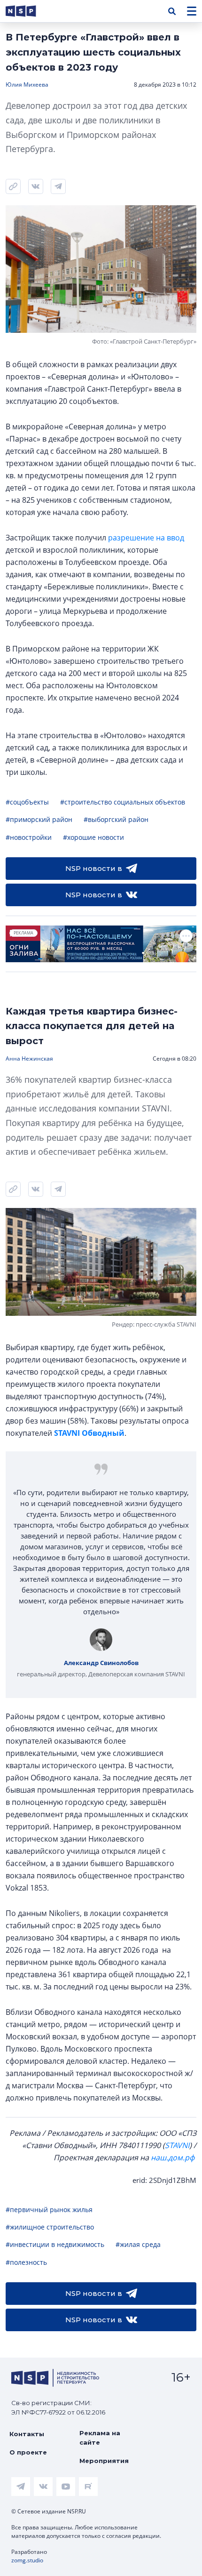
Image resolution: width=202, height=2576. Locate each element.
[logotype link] (29, 11)
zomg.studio (27, 2560)
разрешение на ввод (146, 538)
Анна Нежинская (29, 1059)
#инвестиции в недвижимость (55, 2244)
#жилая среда (138, 2244)
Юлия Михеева (27, 85)
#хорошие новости (93, 837)
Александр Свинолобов (101, 1663)
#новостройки (29, 837)
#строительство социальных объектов (123, 802)
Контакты (27, 2434)
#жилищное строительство (50, 2227)
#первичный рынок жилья (49, 2210)
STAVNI (177, 2145)
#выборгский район (116, 819)
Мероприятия (104, 2461)
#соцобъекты (27, 802)
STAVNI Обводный (89, 1433)
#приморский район (39, 819)
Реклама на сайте (100, 2438)
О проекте (28, 2452)
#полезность (26, 2262)
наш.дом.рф (173, 2157)
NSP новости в (94, 868)
